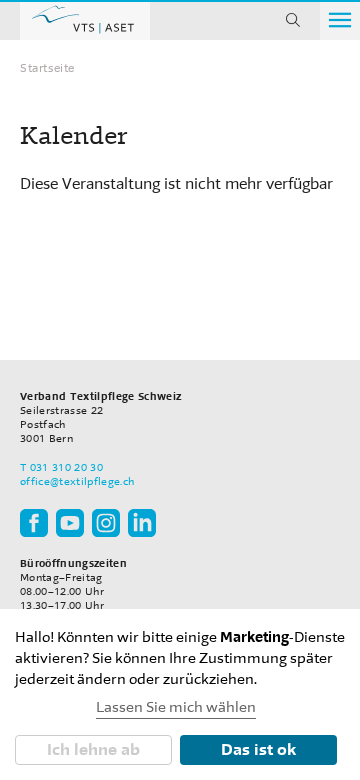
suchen (293, 20)
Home (85, 20)
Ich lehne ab (93, 749)
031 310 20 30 (66, 467)
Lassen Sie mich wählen (176, 707)
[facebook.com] (34, 522)
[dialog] (180, 694)
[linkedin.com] (142, 522)
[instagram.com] (106, 522)
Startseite (47, 68)
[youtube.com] (70, 522)
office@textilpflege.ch (77, 481)
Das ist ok (258, 749)
